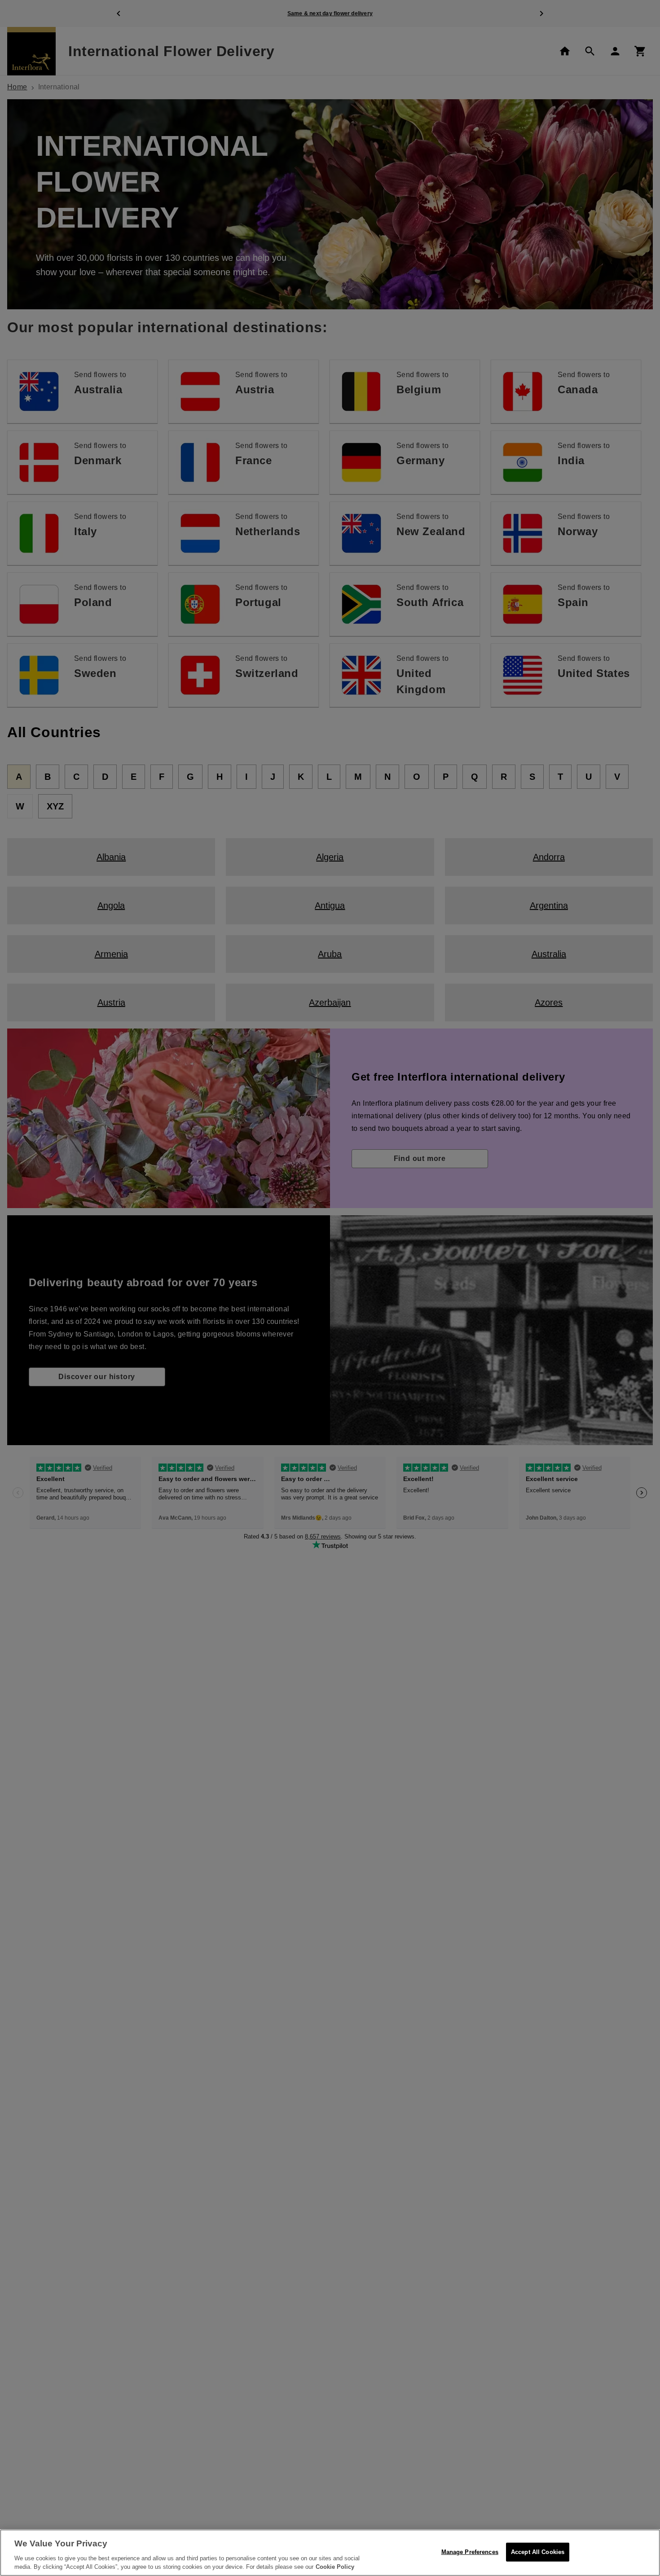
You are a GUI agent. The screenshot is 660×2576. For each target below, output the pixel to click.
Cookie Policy (335, 2567)
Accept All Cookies (538, 2552)
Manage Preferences (470, 2552)
